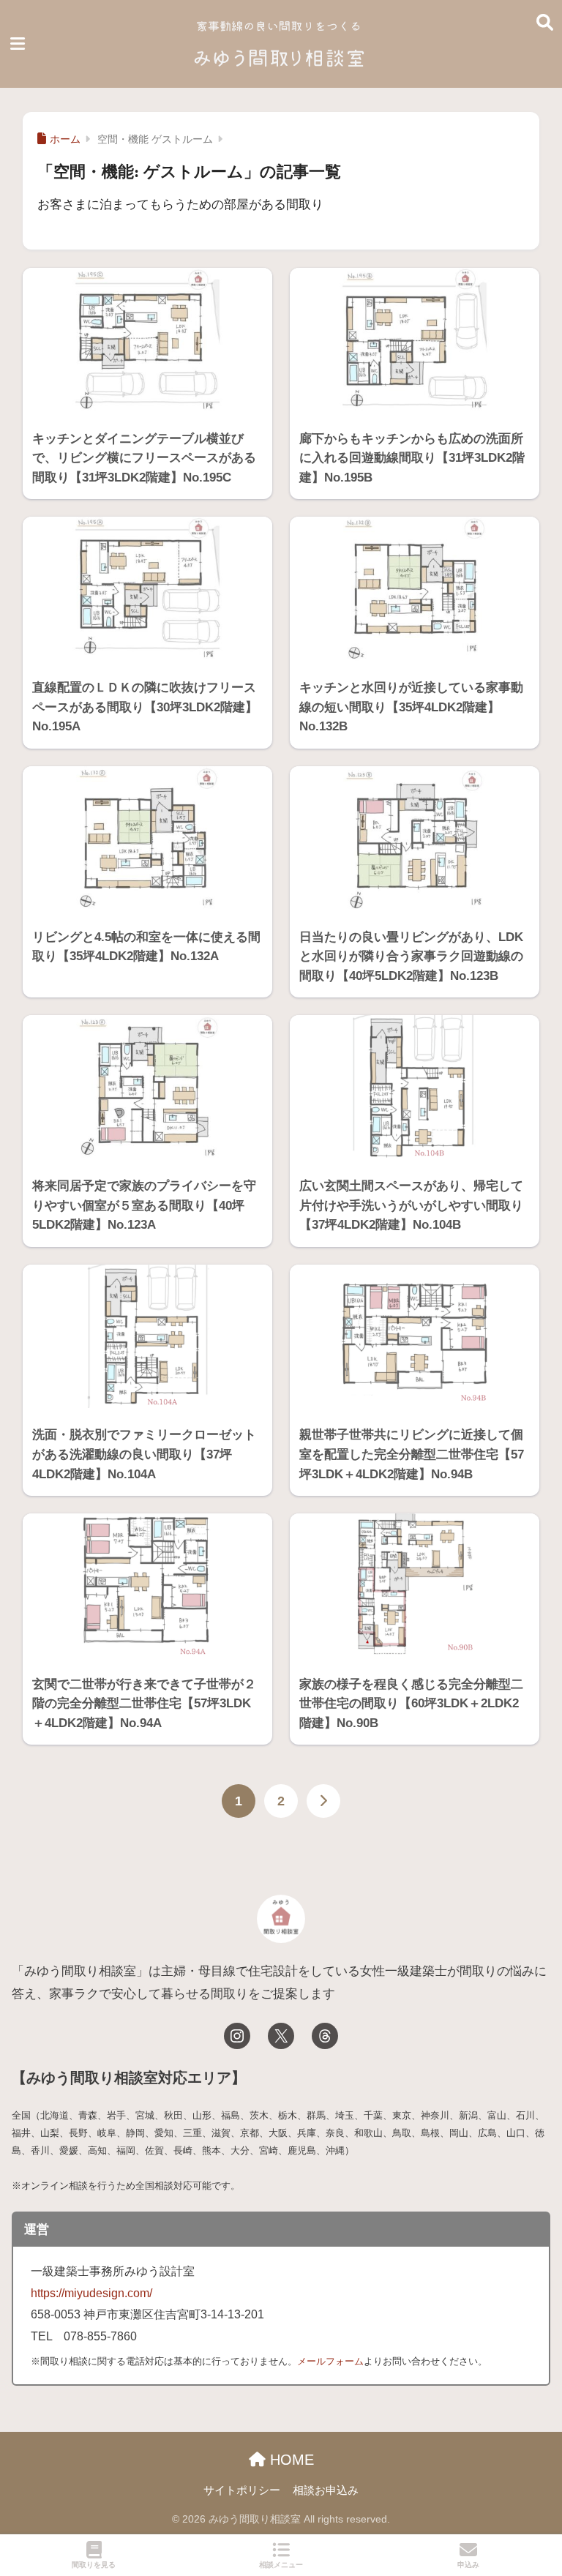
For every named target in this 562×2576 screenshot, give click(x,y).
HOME (290, 2460)
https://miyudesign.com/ (91, 2293)
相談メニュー (281, 2565)
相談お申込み (326, 2490)
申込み (468, 2565)
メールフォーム (330, 2361)
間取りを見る (94, 2565)
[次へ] (323, 1801)
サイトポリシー (242, 2490)
